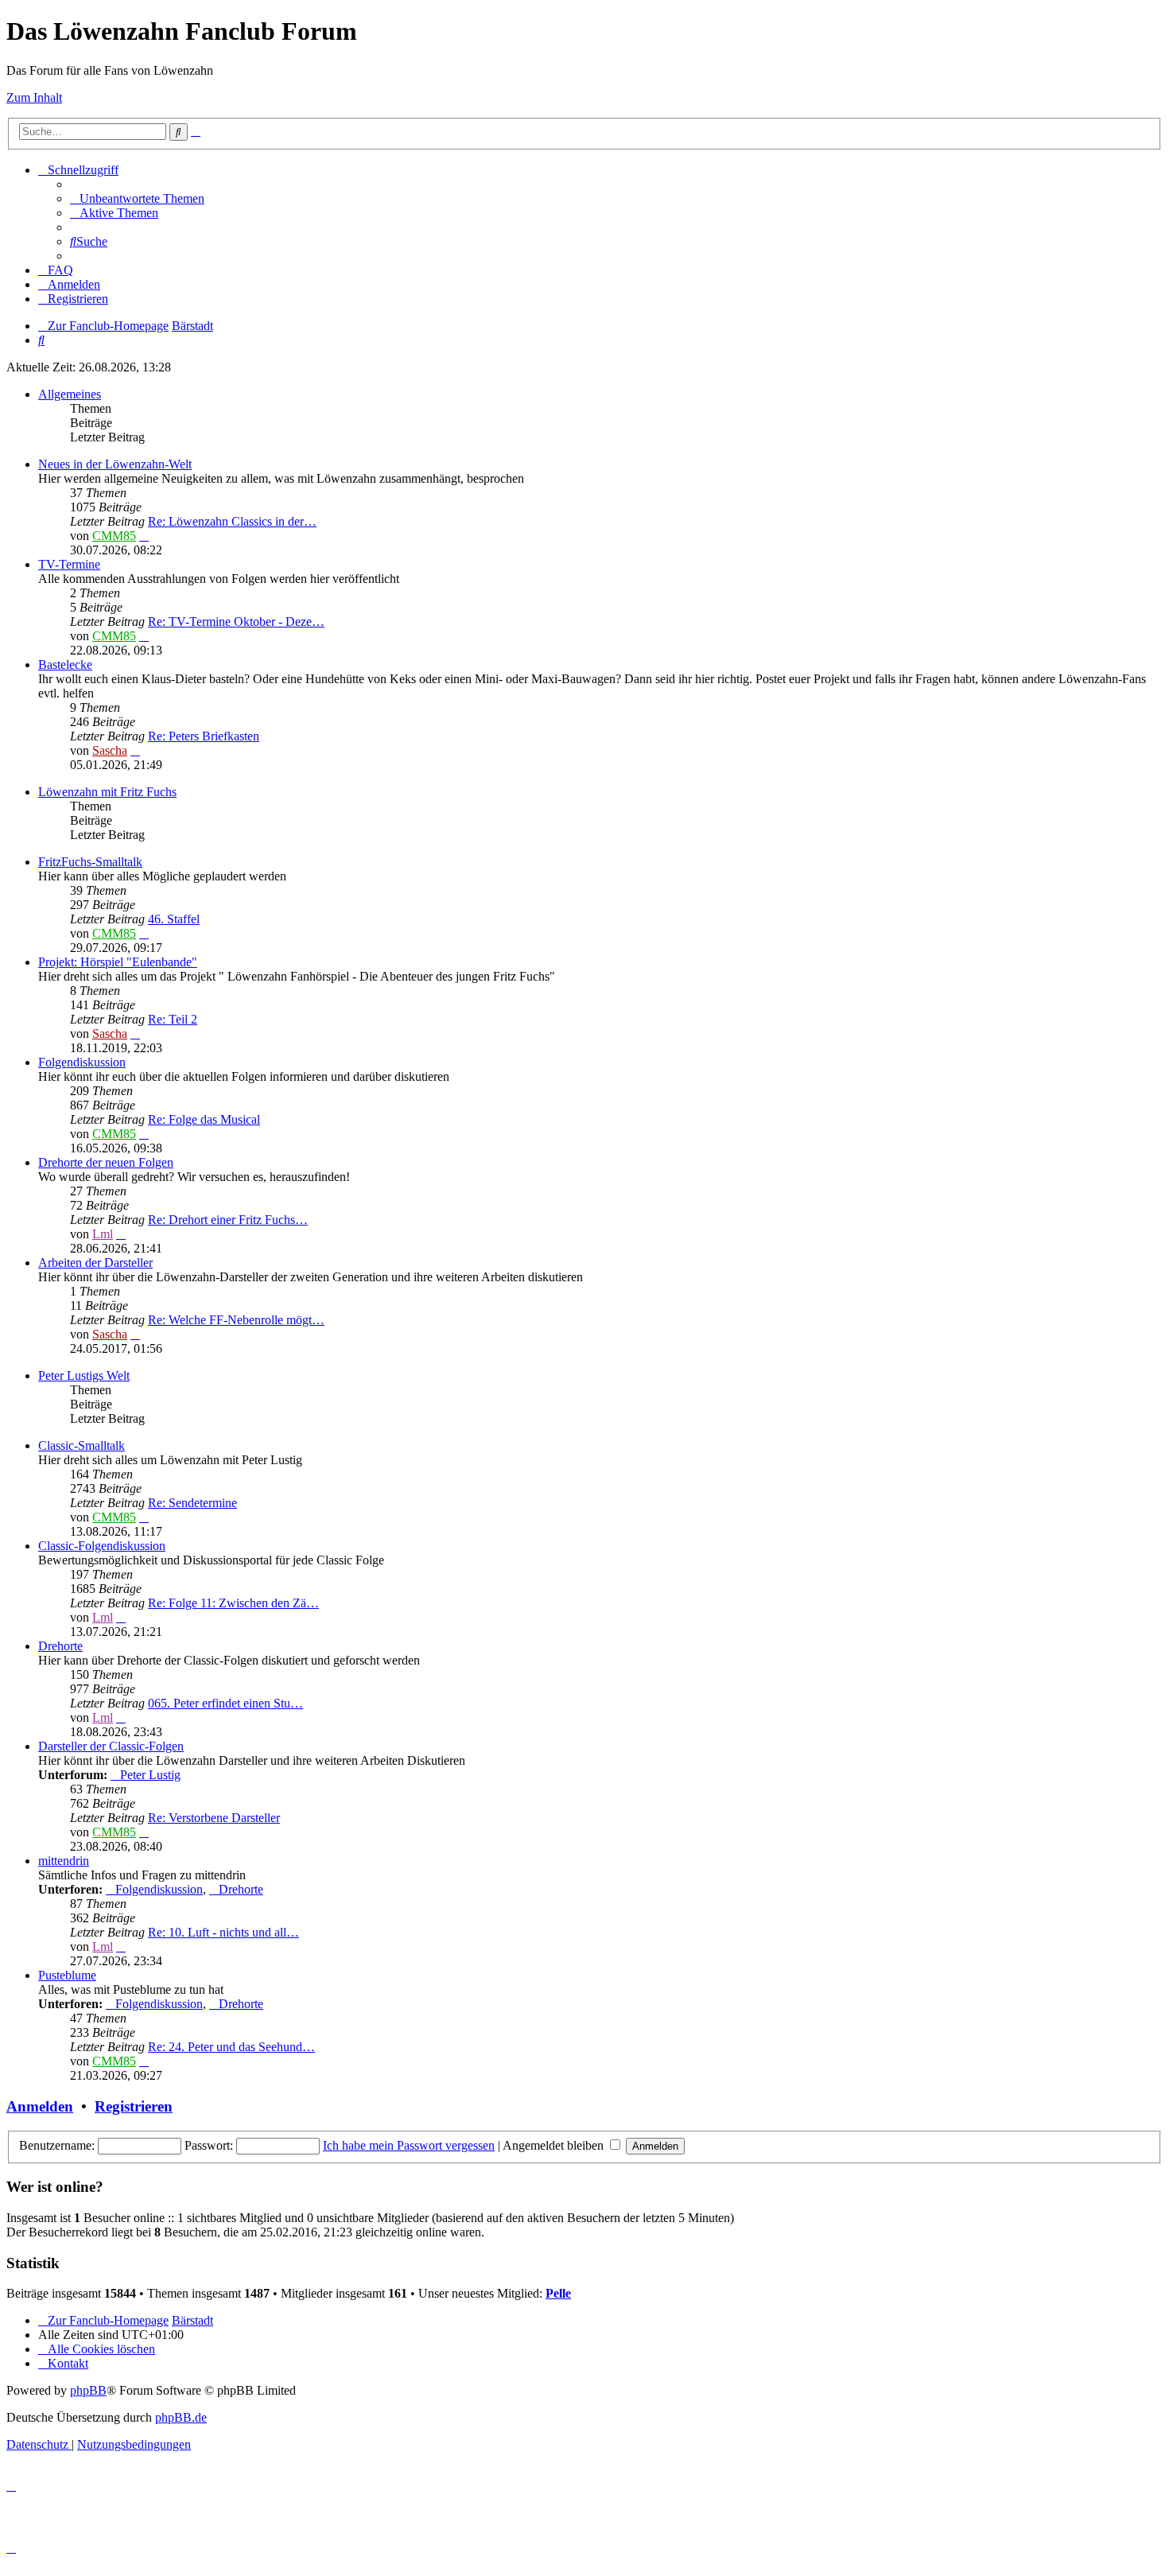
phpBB (88, 2390)
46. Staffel (174, 919)
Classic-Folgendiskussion (102, 1546)
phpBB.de (181, 2417)
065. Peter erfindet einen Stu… (225, 1703)
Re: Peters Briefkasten (204, 736)
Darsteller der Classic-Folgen (111, 1746)
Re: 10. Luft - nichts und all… (223, 1932)
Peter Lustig (150, 1775)
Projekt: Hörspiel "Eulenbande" (118, 962)
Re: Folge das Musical (204, 1119)
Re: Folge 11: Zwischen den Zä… (233, 1603)
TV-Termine (69, 564)
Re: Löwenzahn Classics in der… (232, 521)
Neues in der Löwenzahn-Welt (115, 464)
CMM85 (114, 536)
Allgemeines (70, 394)
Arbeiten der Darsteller (95, 1263)
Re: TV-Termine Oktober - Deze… (236, 622)
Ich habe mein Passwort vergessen (409, 2145)
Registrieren (134, 2106)
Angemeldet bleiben (555, 2145)
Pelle (558, 2293)
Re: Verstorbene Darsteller (214, 1818)
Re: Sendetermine (192, 1503)
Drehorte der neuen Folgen (106, 1162)
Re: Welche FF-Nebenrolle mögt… (236, 1320)
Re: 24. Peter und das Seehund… (231, 2047)
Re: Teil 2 (173, 1019)
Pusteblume (67, 1975)
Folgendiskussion (82, 1062)
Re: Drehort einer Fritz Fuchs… (228, 1220)
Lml (103, 1234)
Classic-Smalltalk (82, 1445)
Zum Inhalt (34, 97)
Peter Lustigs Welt (84, 1375)
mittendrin (64, 1861)
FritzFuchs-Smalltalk (90, 862)
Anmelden (40, 2106)
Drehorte (60, 1646)
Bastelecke (65, 664)
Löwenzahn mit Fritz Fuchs (107, 792)
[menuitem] (137, 198)
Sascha (110, 750)
